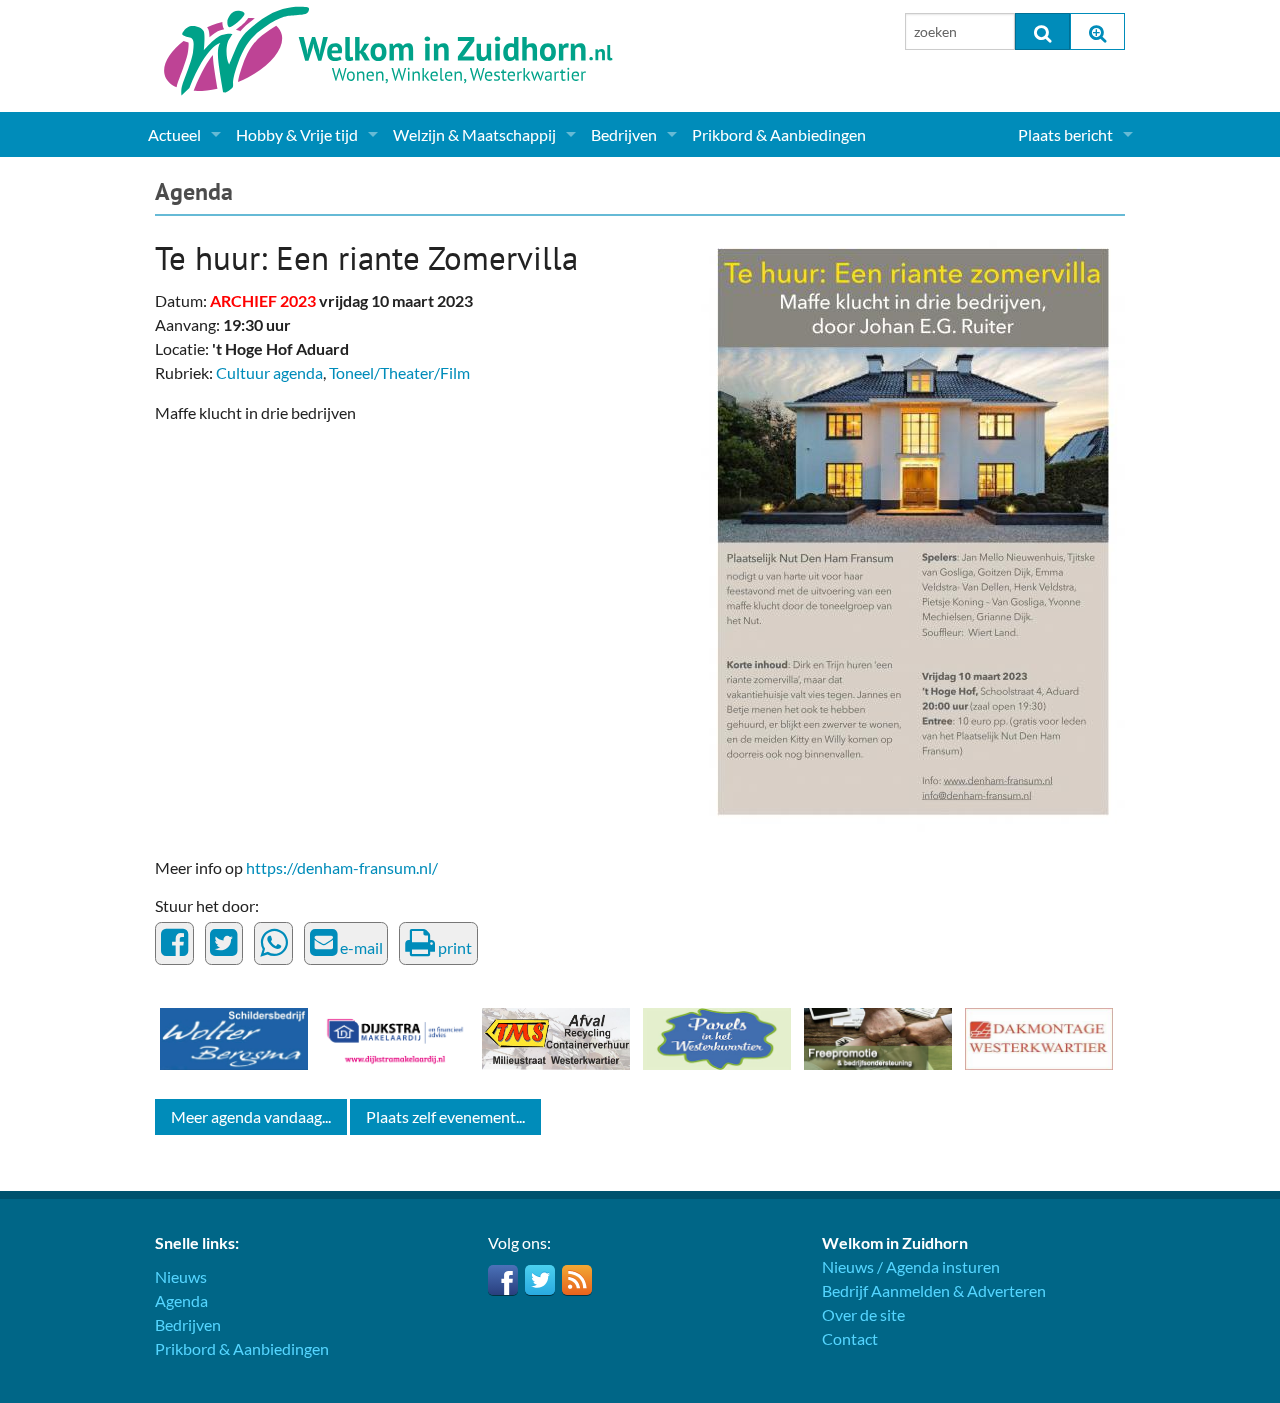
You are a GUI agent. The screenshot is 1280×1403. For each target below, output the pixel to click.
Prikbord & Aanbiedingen (779, 134)
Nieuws (181, 1276)
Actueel (174, 134)
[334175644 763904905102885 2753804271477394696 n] (913, 529)
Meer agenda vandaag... (251, 1116)
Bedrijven (624, 134)
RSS (577, 1280)
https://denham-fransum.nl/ (342, 867)
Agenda (194, 191)
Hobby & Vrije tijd (297, 134)
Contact (850, 1338)
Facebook (503, 1280)
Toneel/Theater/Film (399, 372)
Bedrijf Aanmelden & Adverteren (934, 1290)
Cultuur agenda (269, 372)
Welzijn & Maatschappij (474, 134)
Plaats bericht (1065, 134)
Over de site (863, 1314)
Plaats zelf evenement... (445, 1116)
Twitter (540, 1280)
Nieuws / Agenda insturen (911, 1266)
